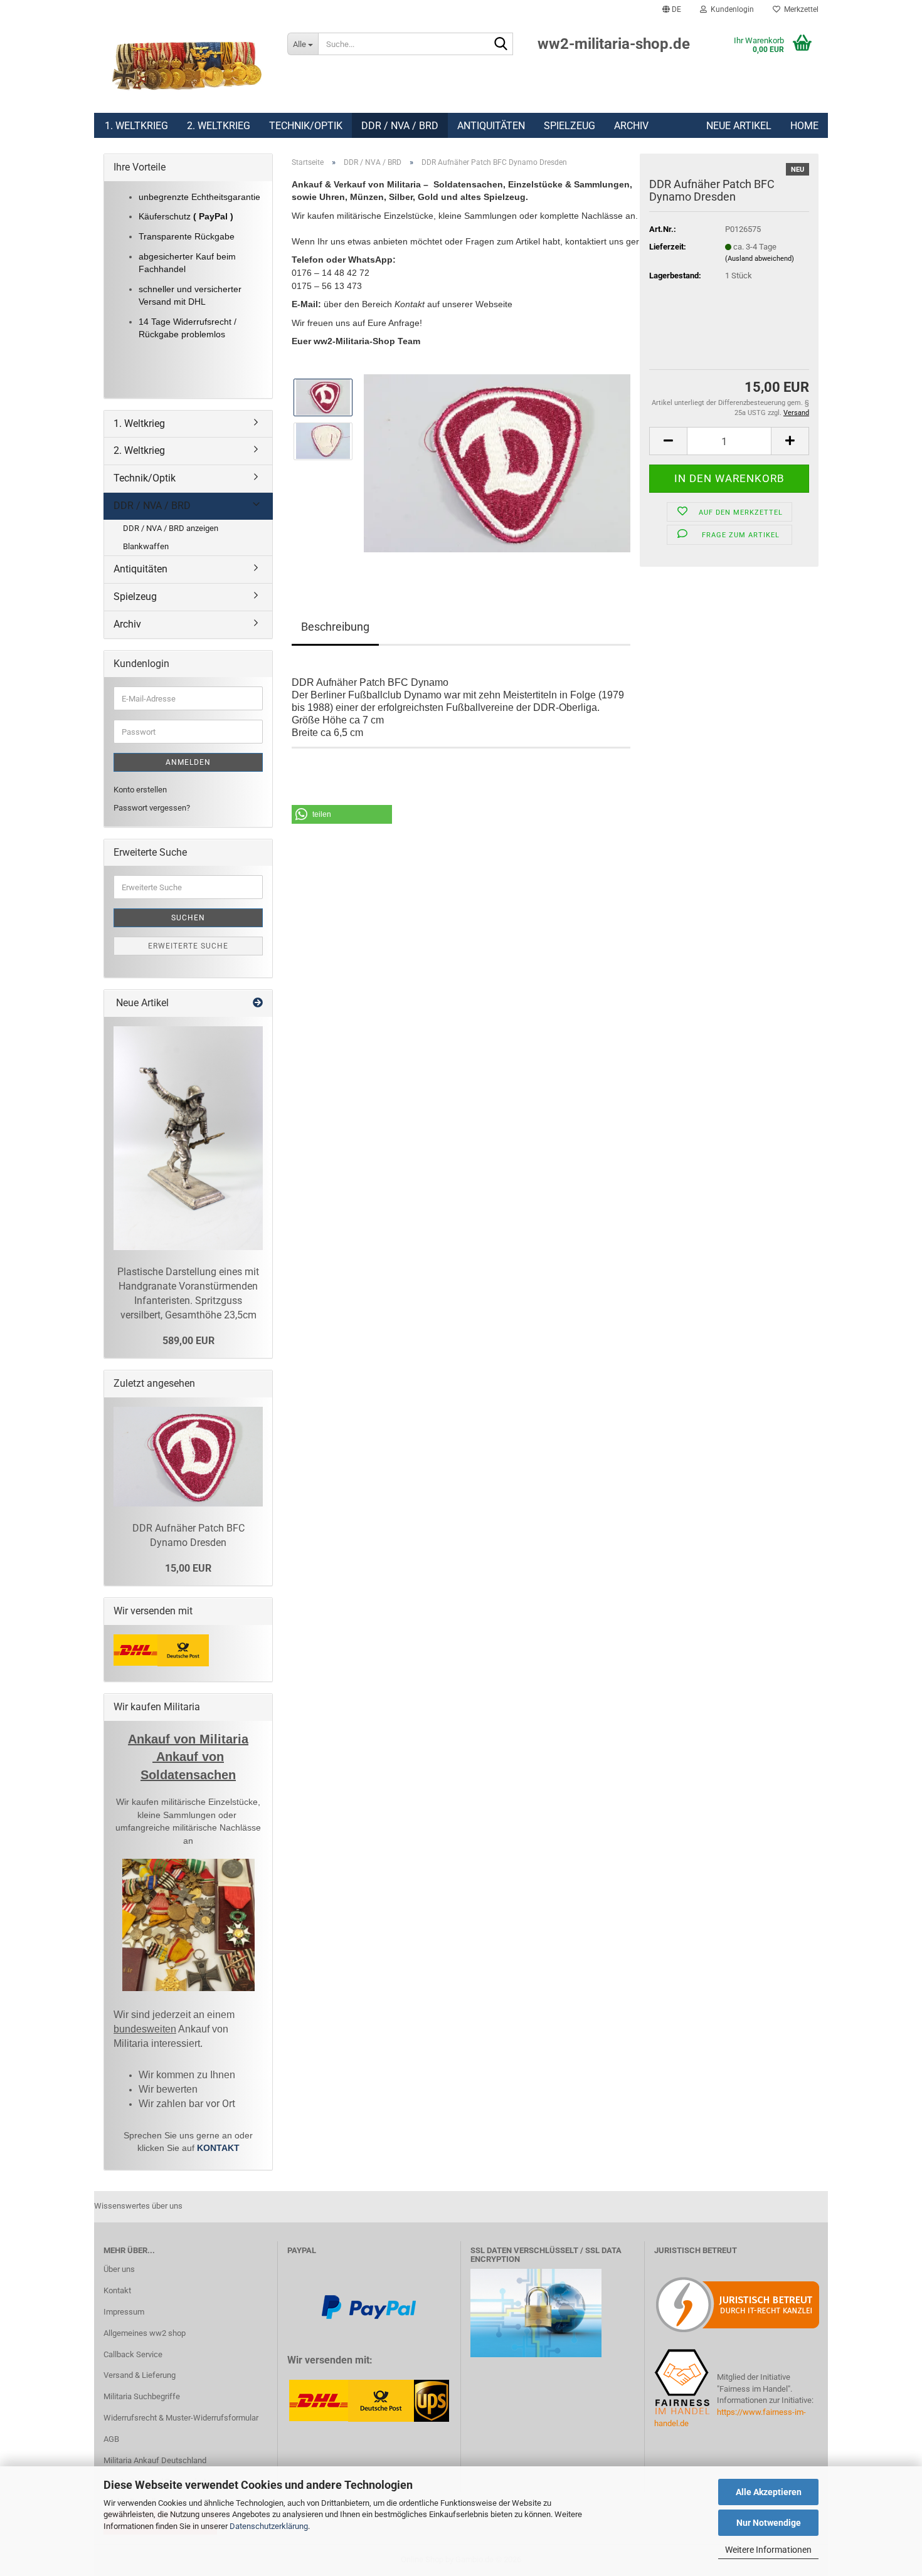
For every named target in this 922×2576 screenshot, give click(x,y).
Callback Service (133, 2354)
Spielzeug (570, 126)
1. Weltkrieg (136, 126)
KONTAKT (218, 2148)
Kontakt (117, 2290)
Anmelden (188, 762)
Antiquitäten (491, 126)
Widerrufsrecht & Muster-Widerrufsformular (181, 2418)
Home (804, 126)
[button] (672, 9)
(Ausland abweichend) (760, 259)
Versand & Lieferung (140, 2375)
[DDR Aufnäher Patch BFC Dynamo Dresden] (497, 462)
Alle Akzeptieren (769, 2492)
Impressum (124, 2312)
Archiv (631, 126)
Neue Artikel (739, 126)
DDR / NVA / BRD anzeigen (171, 528)
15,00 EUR (188, 1568)
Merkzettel (799, 9)
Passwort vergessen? (152, 808)
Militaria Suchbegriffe (142, 2396)
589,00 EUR (188, 1341)
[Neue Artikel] (258, 1003)
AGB (111, 2439)
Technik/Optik (306, 126)
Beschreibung (335, 627)
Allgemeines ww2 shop (145, 2333)
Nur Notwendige (769, 2523)
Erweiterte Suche (188, 946)
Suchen (188, 918)
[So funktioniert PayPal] (369, 2306)
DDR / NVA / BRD (400, 126)
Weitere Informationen (768, 2550)
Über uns (119, 2269)
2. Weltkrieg (219, 126)
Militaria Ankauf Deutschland (155, 2460)
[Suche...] (501, 45)
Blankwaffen (146, 546)
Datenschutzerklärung (269, 2526)
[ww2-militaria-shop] (186, 66)
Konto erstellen (140, 790)
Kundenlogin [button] (730, 9)
